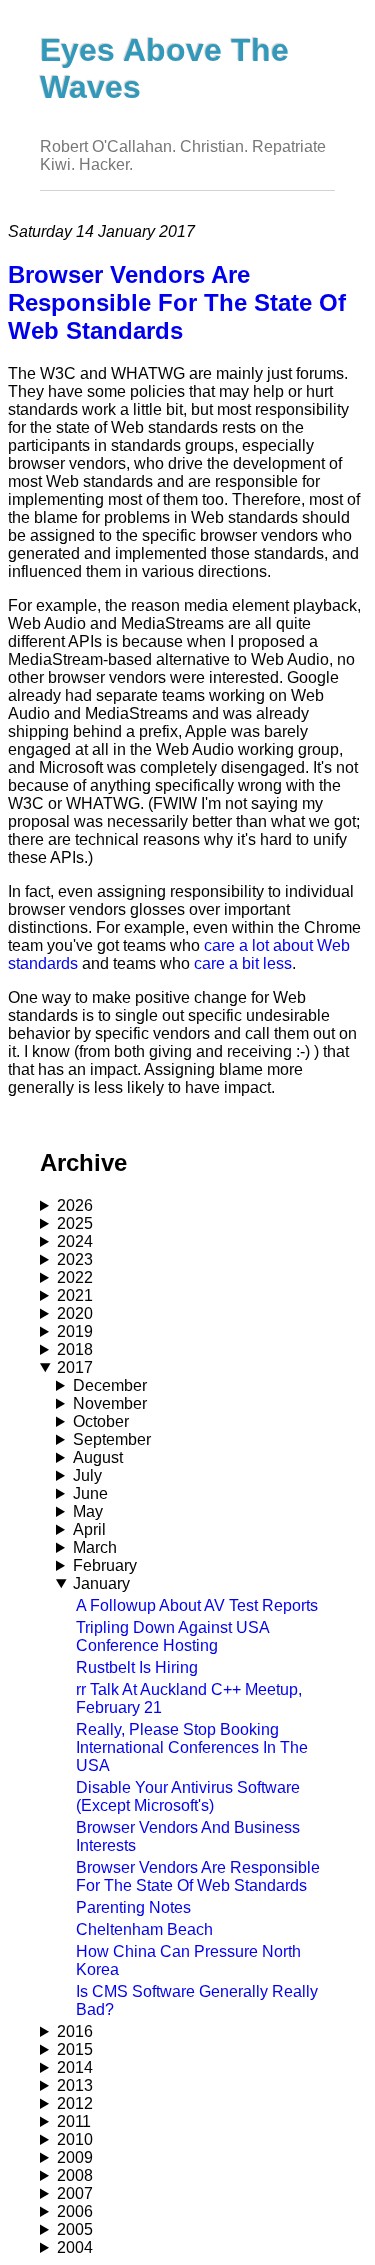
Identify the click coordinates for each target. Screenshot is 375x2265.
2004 (75, 2247)
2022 (75, 1277)
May (88, 1511)
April (89, 1529)
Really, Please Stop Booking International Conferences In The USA (192, 1747)
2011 (74, 2121)
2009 (75, 2157)
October (101, 1421)
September (112, 1439)
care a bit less (243, 963)
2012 (75, 2103)
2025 (75, 1223)
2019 (75, 1331)
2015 (75, 2049)
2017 (75, 1367)
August (98, 1457)
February (105, 1565)
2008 (75, 2175)
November (110, 1403)
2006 (75, 2211)
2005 (75, 2229)
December (110, 1385)
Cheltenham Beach (144, 1929)
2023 (75, 1259)
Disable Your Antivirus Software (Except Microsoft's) (188, 1796)
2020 (75, 1313)
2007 (75, 2193)
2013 (75, 2085)
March (95, 1547)
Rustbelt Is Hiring (137, 1667)
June (90, 1493)
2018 (75, 1349)
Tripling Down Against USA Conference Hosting (172, 1636)
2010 (75, 2139)
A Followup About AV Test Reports (197, 1605)
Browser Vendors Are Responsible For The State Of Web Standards (198, 1876)
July (87, 1475)
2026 (75, 1205)
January (101, 1583)
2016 (75, 2031)
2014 (75, 2067)
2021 (75, 1295)
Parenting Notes (133, 1907)
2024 (75, 1241)
